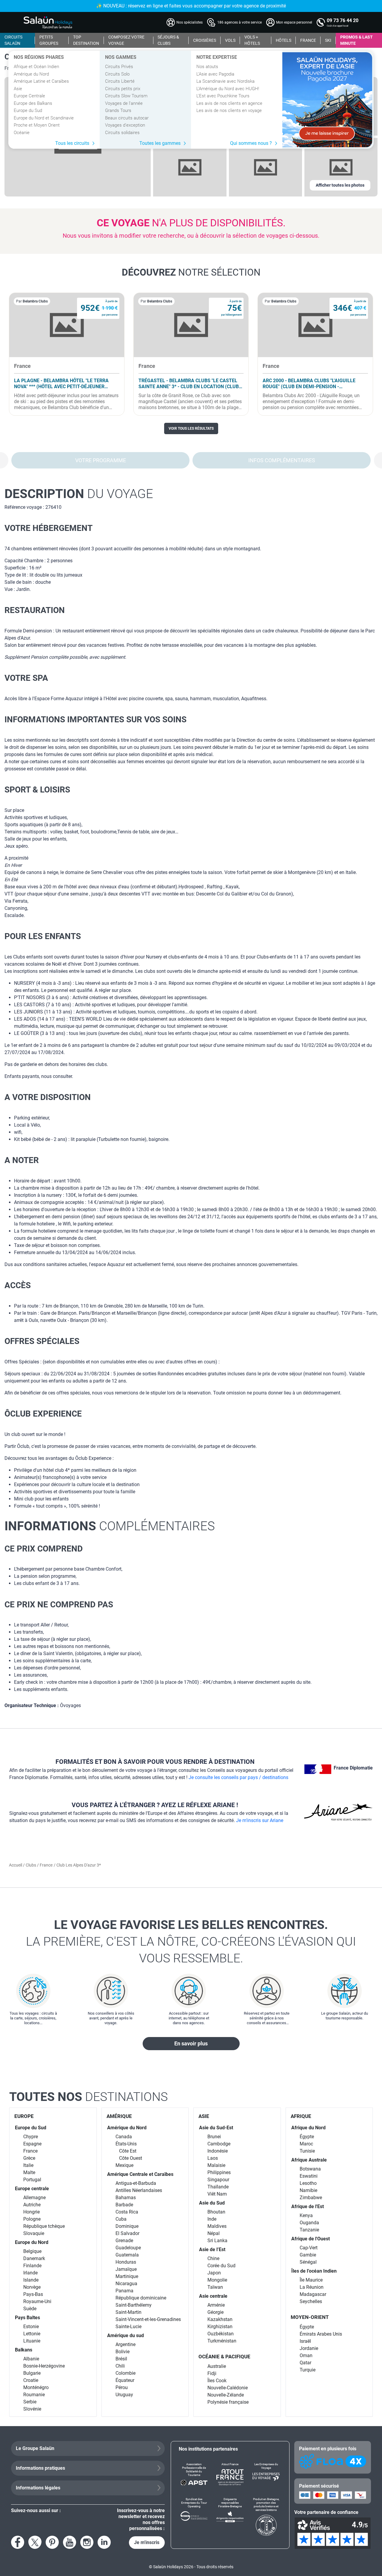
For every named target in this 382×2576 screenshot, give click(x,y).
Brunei (214, 2137)
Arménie (216, 2305)
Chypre (31, 2137)
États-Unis (126, 2144)
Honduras (126, 2262)
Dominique (127, 2226)
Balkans (24, 2350)
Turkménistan (222, 2341)
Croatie (31, 2380)
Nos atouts (207, 67)
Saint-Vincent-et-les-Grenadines (148, 2319)
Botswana (310, 2169)
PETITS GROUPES (49, 40)
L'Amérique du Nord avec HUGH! (228, 89)
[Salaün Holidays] (48, 22)
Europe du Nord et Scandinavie (44, 118)
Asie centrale (213, 2296)
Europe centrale (32, 2189)
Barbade (124, 2205)
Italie (28, 2165)
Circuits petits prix (123, 89)
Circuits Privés (119, 67)
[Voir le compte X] (35, 2542)
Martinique (127, 2276)
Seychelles (311, 2301)
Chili (120, 2366)
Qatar (305, 2363)
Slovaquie (34, 2233)
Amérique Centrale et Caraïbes (140, 2174)
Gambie (308, 2255)
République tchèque (44, 2226)
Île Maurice (311, 2280)
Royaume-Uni (37, 2301)
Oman (306, 2355)
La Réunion (312, 2287)
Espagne (32, 2144)
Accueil (16, 1865)
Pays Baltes (27, 2318)
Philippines (219, 2172)
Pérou (122, 2387)
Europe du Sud (28, 110)
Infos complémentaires (282, 460)
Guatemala (127, 2255)
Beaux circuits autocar (127, 118)
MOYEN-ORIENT (310, 2317)
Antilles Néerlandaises (139, 2190)
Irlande (30, 2273)
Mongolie (217, 2280)
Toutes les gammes (160, 143)
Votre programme (101, 460)
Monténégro (36, 2387)
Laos (213, 2158)
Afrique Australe (309, 2160)
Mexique (124, 2165)
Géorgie (215, 2312)
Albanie (31, 2359)
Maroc (306, 2144)
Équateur (125, 2380)
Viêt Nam (217, 2194)
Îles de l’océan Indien (314, 2271)
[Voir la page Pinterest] (52, 2542)
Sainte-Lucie (128, 2327)
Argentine (125, 2344)
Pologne (32, 2219)
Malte (29, 2172)
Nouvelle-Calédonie (228, 2388)
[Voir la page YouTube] (70, 2542)
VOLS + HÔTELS (252, 40)
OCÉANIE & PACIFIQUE (224, 2357)
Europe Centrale (29, 96)
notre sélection (191, 272)
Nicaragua (126, 2284)
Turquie (308, 2370)
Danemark (34, 2258)
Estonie (31, 2327)
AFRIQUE (301, 2116)
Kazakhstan (220, 2319)
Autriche (32, 2205)
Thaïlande (218, 2187)
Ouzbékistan (221, 2334)
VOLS (230, 40)
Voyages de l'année (124, 103)
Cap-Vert (309, 2248)
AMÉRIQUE (119, 2116)
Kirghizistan (220, 2327)
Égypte (307, 2137)
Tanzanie (309, 2230)
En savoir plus (191, 2043)
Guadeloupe (128, 2248)
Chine (213, 2258)
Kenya (306, 2215)
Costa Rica (127, 2212)
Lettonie (32, 2334)
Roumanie (34, 2395)
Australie (217, 2366)
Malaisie (216, 2165)
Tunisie (307, 2151)
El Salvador (127, 2233)
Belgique (32, 2251)
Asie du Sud (212, 2203)
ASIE (204, 2116)
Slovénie (32, 2409)
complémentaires (110, 1526)
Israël (305, 2341)
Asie (18, 89)
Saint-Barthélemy (134, 2305)
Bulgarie (32, 2373)
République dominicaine (141, 2298)
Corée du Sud (221, 2266)
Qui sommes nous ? (251, 143)
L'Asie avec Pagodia (215, 74)
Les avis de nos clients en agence (229, 103)
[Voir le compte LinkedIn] (104, 2542)
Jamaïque (126, 2269)
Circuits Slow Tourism (126, 96)
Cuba (121, 2219)
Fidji (212, 2373)
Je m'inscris (147, 2542)
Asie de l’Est (212, 2249)
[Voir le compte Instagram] (87, 2542)
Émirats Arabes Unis (321, 2334)
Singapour (218, 2180)
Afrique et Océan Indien (36, 67)
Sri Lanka (217, 2241)
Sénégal (308, 2262)
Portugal (32, 2180)
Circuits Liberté (120, 81)
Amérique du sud (125, 2335)
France (46, 1865)
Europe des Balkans (33, 103)
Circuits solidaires (122, 133)
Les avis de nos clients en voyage (229, 110)
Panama (124, 2291)
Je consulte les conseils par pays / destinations (238, 1777)
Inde (212, 2219)
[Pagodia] (327, 100)
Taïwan (215, 2287)
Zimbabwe (311, 2198)
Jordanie (309, 2348)
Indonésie (218, 2151)
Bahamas (126, 2198)
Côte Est (128, 2151)
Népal (214, 2233)
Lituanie (32, 2341)
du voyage (79, 494)
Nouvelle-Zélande (226, 2395)
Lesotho (308, 2183)
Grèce (29, 2158)
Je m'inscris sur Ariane (260, 1820)
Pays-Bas (33, 2294)
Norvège (32, 2287)
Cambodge (219, 2144)
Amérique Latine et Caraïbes (41, 81)
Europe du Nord (32, 2242)
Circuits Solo (117, 74)
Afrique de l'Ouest (311, 2239)
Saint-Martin (128, 2312)
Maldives (217, 2226)
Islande (31, 2280)
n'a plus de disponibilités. (191, 223)
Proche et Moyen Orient (37, 125)
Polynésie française (228, 2402)
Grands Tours (118, 110)
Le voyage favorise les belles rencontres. (191, 1941)
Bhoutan (216, 2212)
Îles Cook (217, 2381)
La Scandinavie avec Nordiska (225, 81)
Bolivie (123, 2352)
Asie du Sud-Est (216, 2128)
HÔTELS (284, 40)
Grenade (124, 2241)
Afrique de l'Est (308, 2206)
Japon (214, 2273)
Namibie (308, 2190)
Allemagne (34, 2198)
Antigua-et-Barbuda (136, 2183)
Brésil (121, 2359)
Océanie (22, 133)
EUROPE (24, 2116)
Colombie (125, 2373)
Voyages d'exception (125, 125)
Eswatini (309, 2176)
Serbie (30, 2402)
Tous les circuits (72, 143)
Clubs (31, 1865)
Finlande (32, 2266)
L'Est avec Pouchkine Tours (223, 96)
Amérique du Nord (31, 74)
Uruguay (124, 2395)
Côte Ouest (131, 2158)
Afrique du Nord (308, 2128)
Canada (124, 2137)
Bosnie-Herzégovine (44, 2366)
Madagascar (313, 2294)
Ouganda (309, 2223)
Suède (30, 2309)
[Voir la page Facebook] (18, 2542)
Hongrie (31, 2212)
